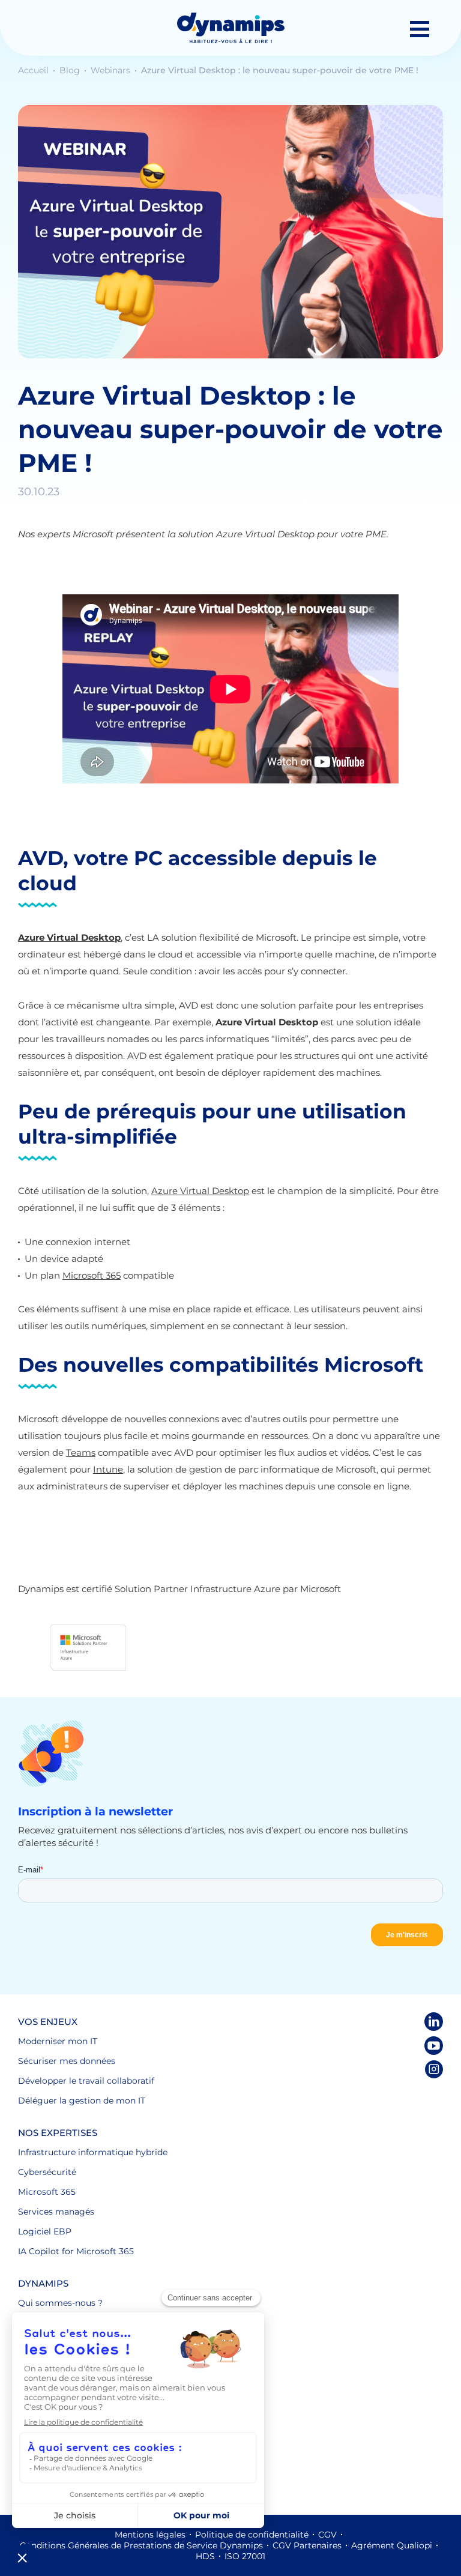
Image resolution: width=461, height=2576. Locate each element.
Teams (81, 1452)
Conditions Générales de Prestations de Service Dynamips (141, 2545)
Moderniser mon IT (58, 2041)
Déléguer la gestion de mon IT (82, 2101)
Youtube (434, 2046)
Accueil (35, 70)
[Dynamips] (231, 28)
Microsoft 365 (92, 1275)
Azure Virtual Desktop (200, 1191)
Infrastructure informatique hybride (93, 2152)
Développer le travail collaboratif (86, 2081)
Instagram (434, 2070)
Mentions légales (150, 2535)
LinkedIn (434, 2022)
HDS (205, 2556)
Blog (71, 70)
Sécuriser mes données (67, 2061)
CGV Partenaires (307, 2545)
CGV (327, 2535)
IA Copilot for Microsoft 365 (76, 2251)
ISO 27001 (245, 2556)
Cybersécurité (47, 2172)
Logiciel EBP (45, 2231)
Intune (108, 1469)
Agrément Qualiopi (392, 2545)
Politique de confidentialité (252, 2535)
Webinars (112, 70)
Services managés (56, 2212)
